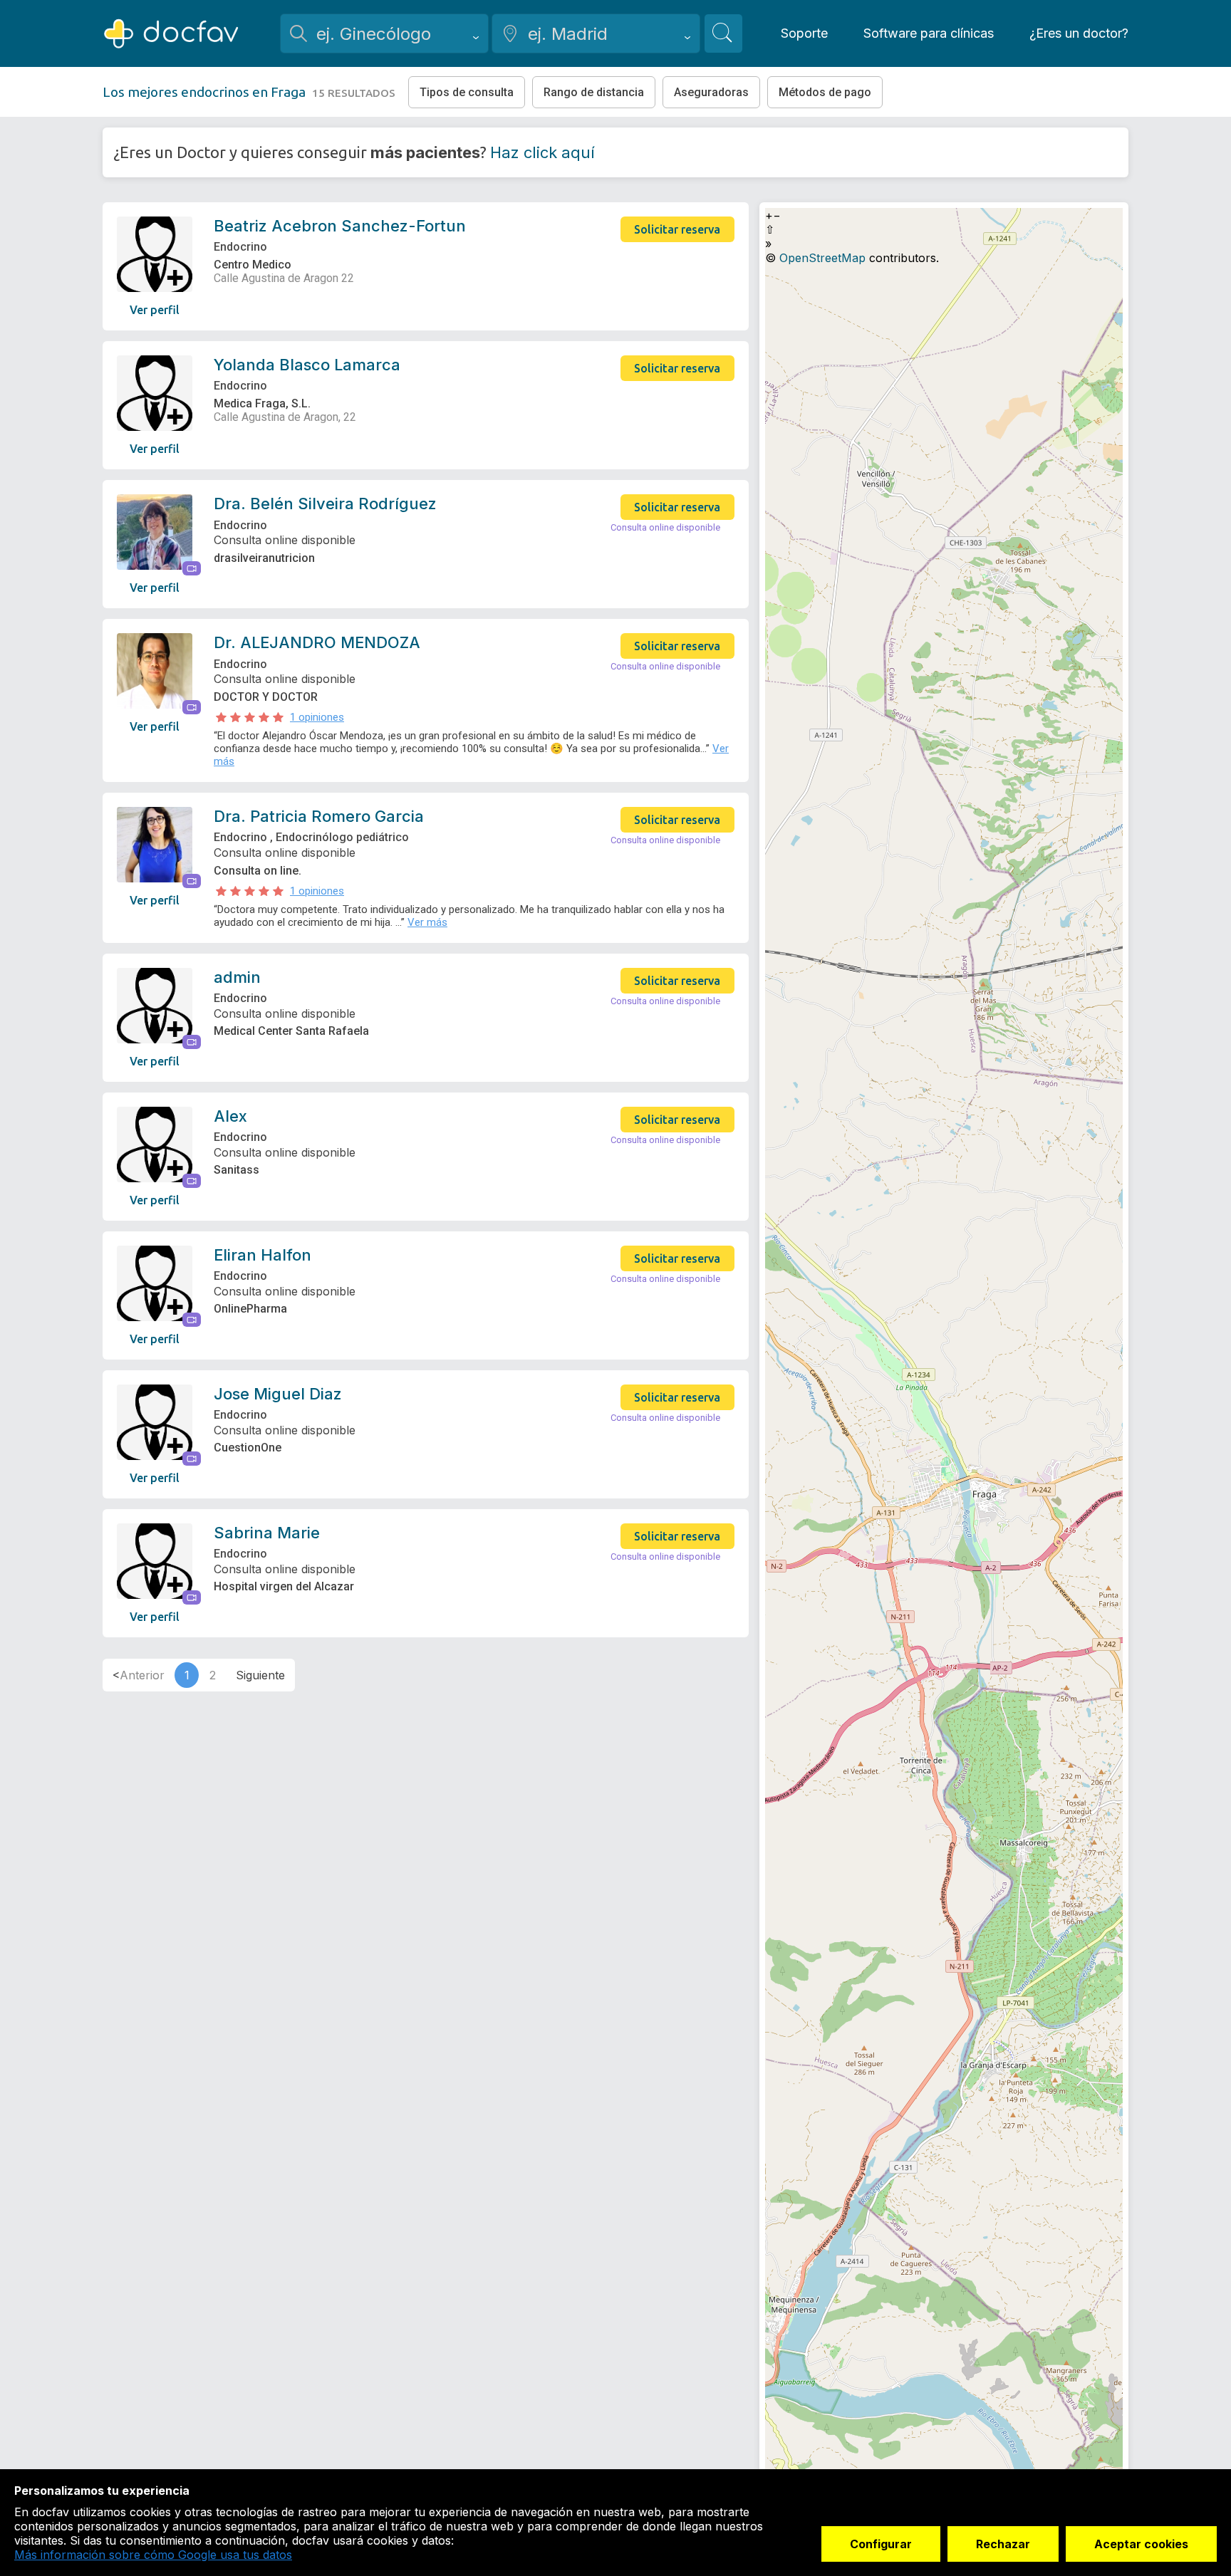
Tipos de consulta (467, 92)
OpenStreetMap (822, 258)
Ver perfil (155, 310)
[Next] (261, 1675)
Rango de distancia (594, 92)
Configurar (881, 2544)
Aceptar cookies (1141, 2544)
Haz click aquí (542, 152)
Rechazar (1003, 2544)
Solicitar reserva (677, 229)
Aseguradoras (711, 92)
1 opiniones (317, 717)
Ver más (427, 922)
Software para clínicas (929, 33)
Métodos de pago (825, 92)
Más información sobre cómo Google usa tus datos (153, 2555)
